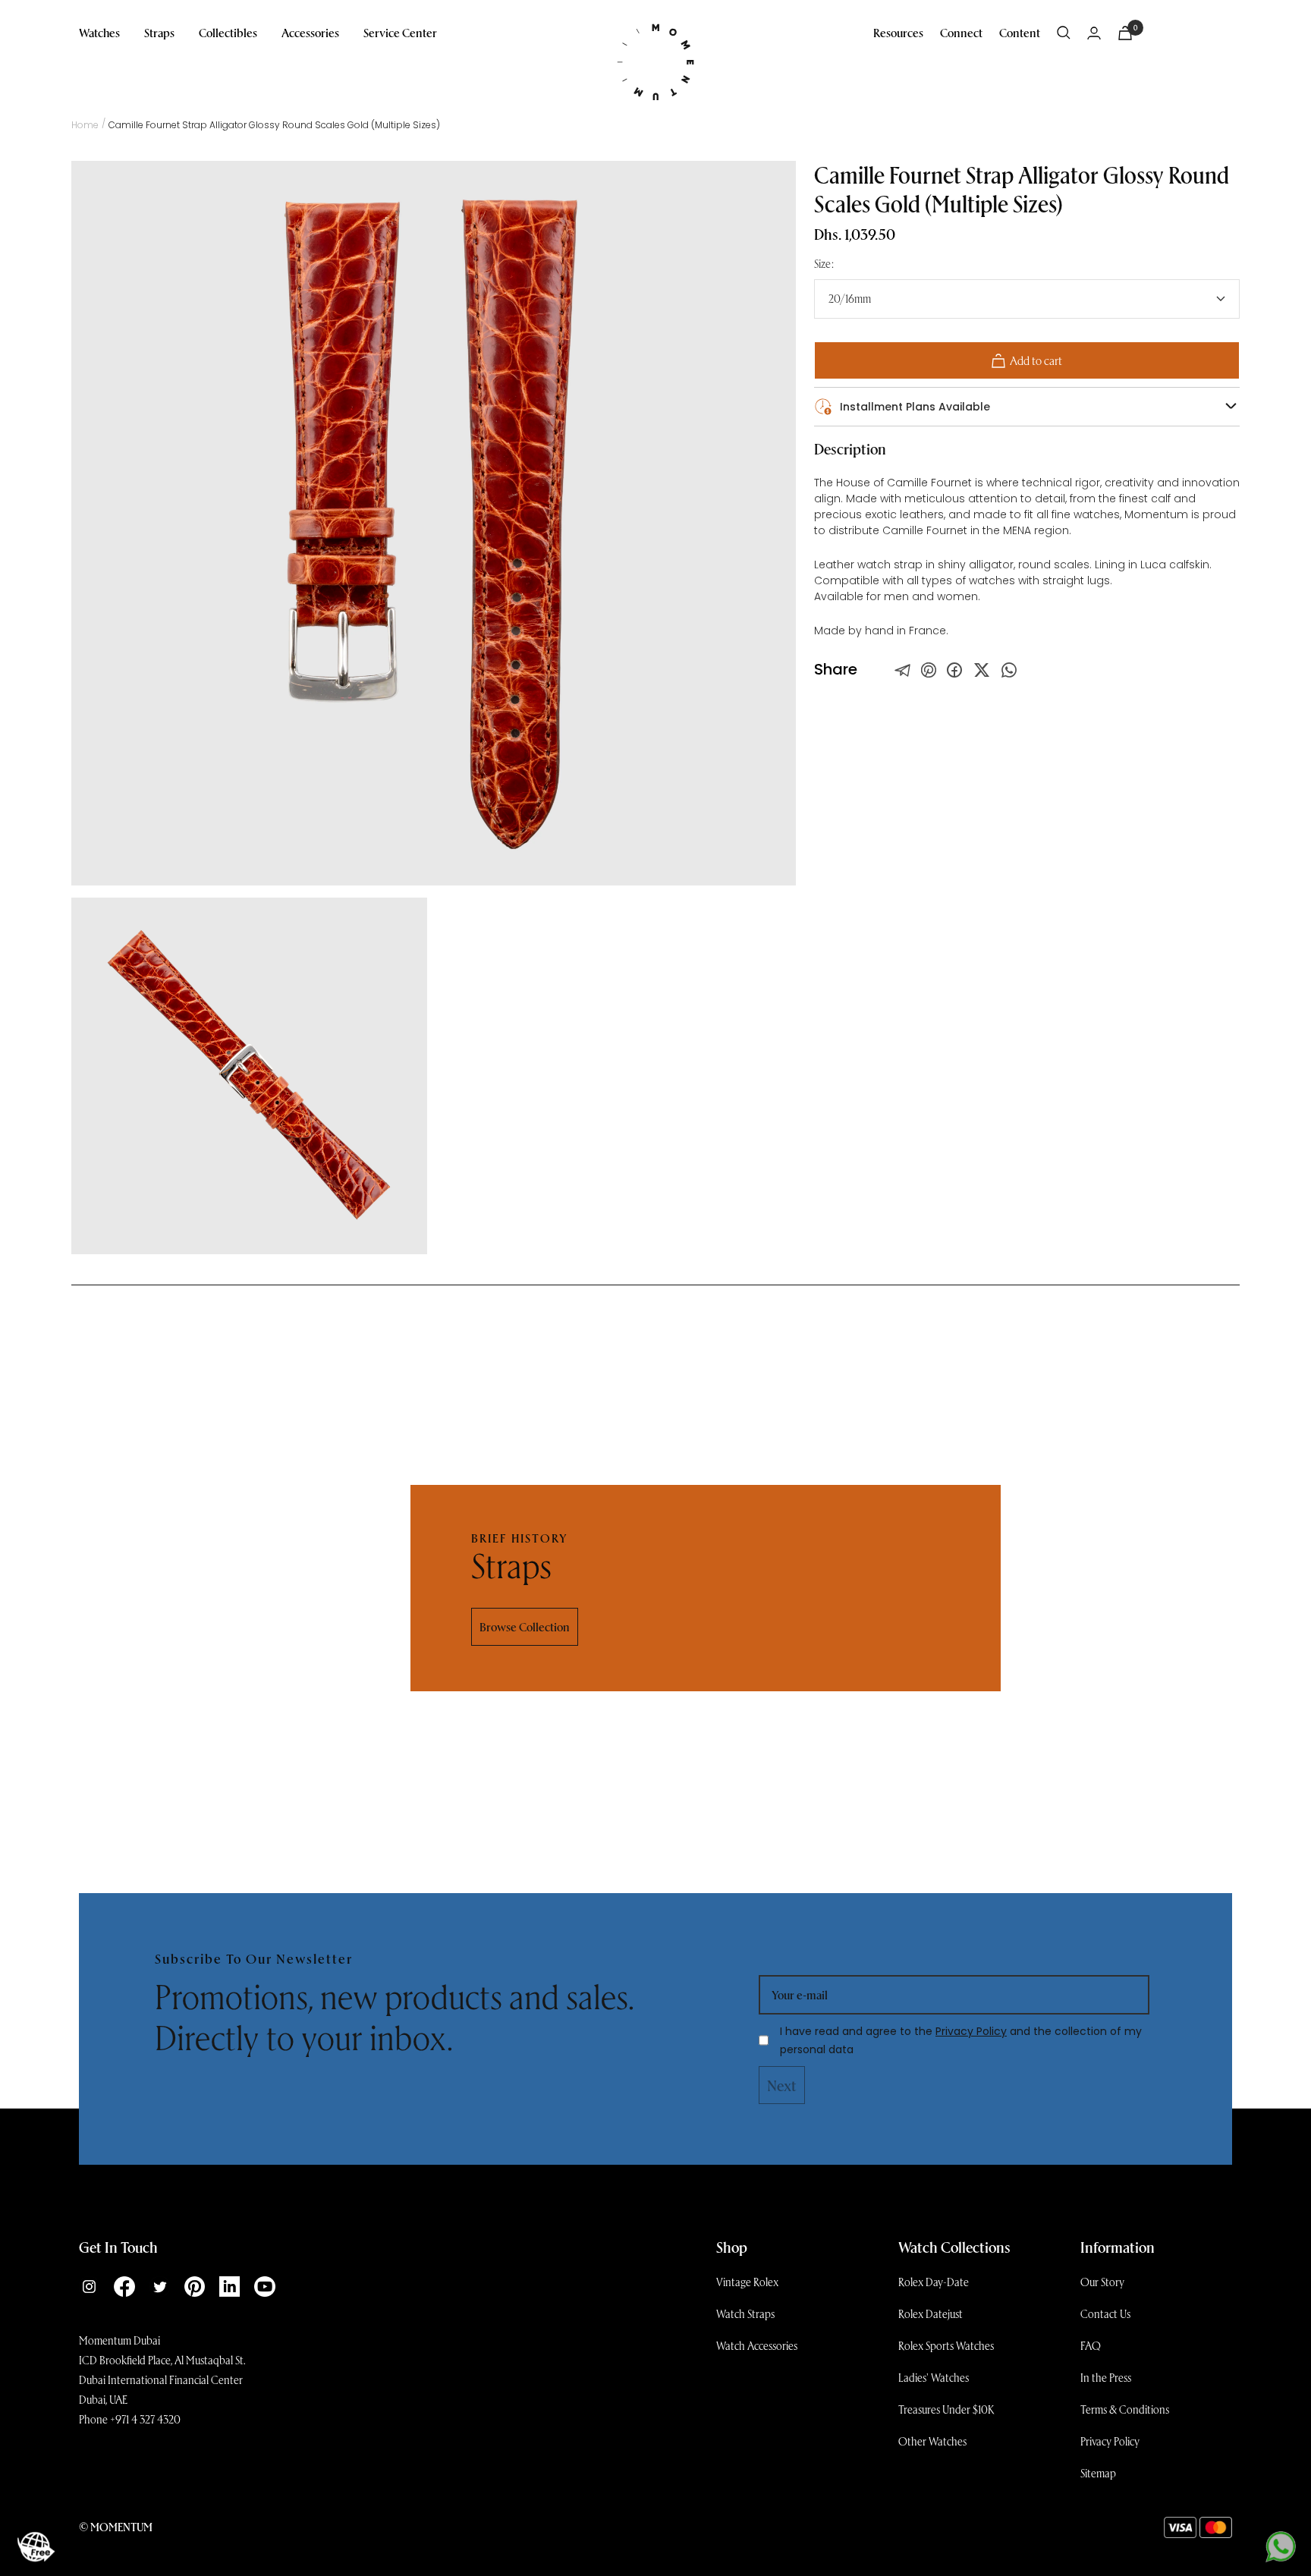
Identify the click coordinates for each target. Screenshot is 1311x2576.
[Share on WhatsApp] (1009, 670)
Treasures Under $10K (946, 2409)
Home (85, 125)
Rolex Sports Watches (946, 2345)
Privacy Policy (971, 2031)
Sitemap (1098, 2473)
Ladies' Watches (934, 2377)
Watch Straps (745, 2313)
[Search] (1064, 33)
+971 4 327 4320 (145, 2419)
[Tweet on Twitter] (903, 670)
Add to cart (1036, 360)
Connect (961, 32)
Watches (99, 32)
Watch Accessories (757, 2345)
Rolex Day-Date (934, 2282)
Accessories (310, 32)
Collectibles (228, 32)
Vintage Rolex (747, 2282)
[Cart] (1125, 33)
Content (1020, 32)
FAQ (1091, 2345)
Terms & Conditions (1125, 2409)
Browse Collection (525, 1626)
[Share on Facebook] (954, 670)
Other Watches (932, 2441)
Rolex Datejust (931, 2313)
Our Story (1102, 2282)
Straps (159, 32)
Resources (898, 32)
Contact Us (1105, 2313)
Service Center (400, 32)
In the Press (1106, 2377)
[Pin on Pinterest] (929, 670)
